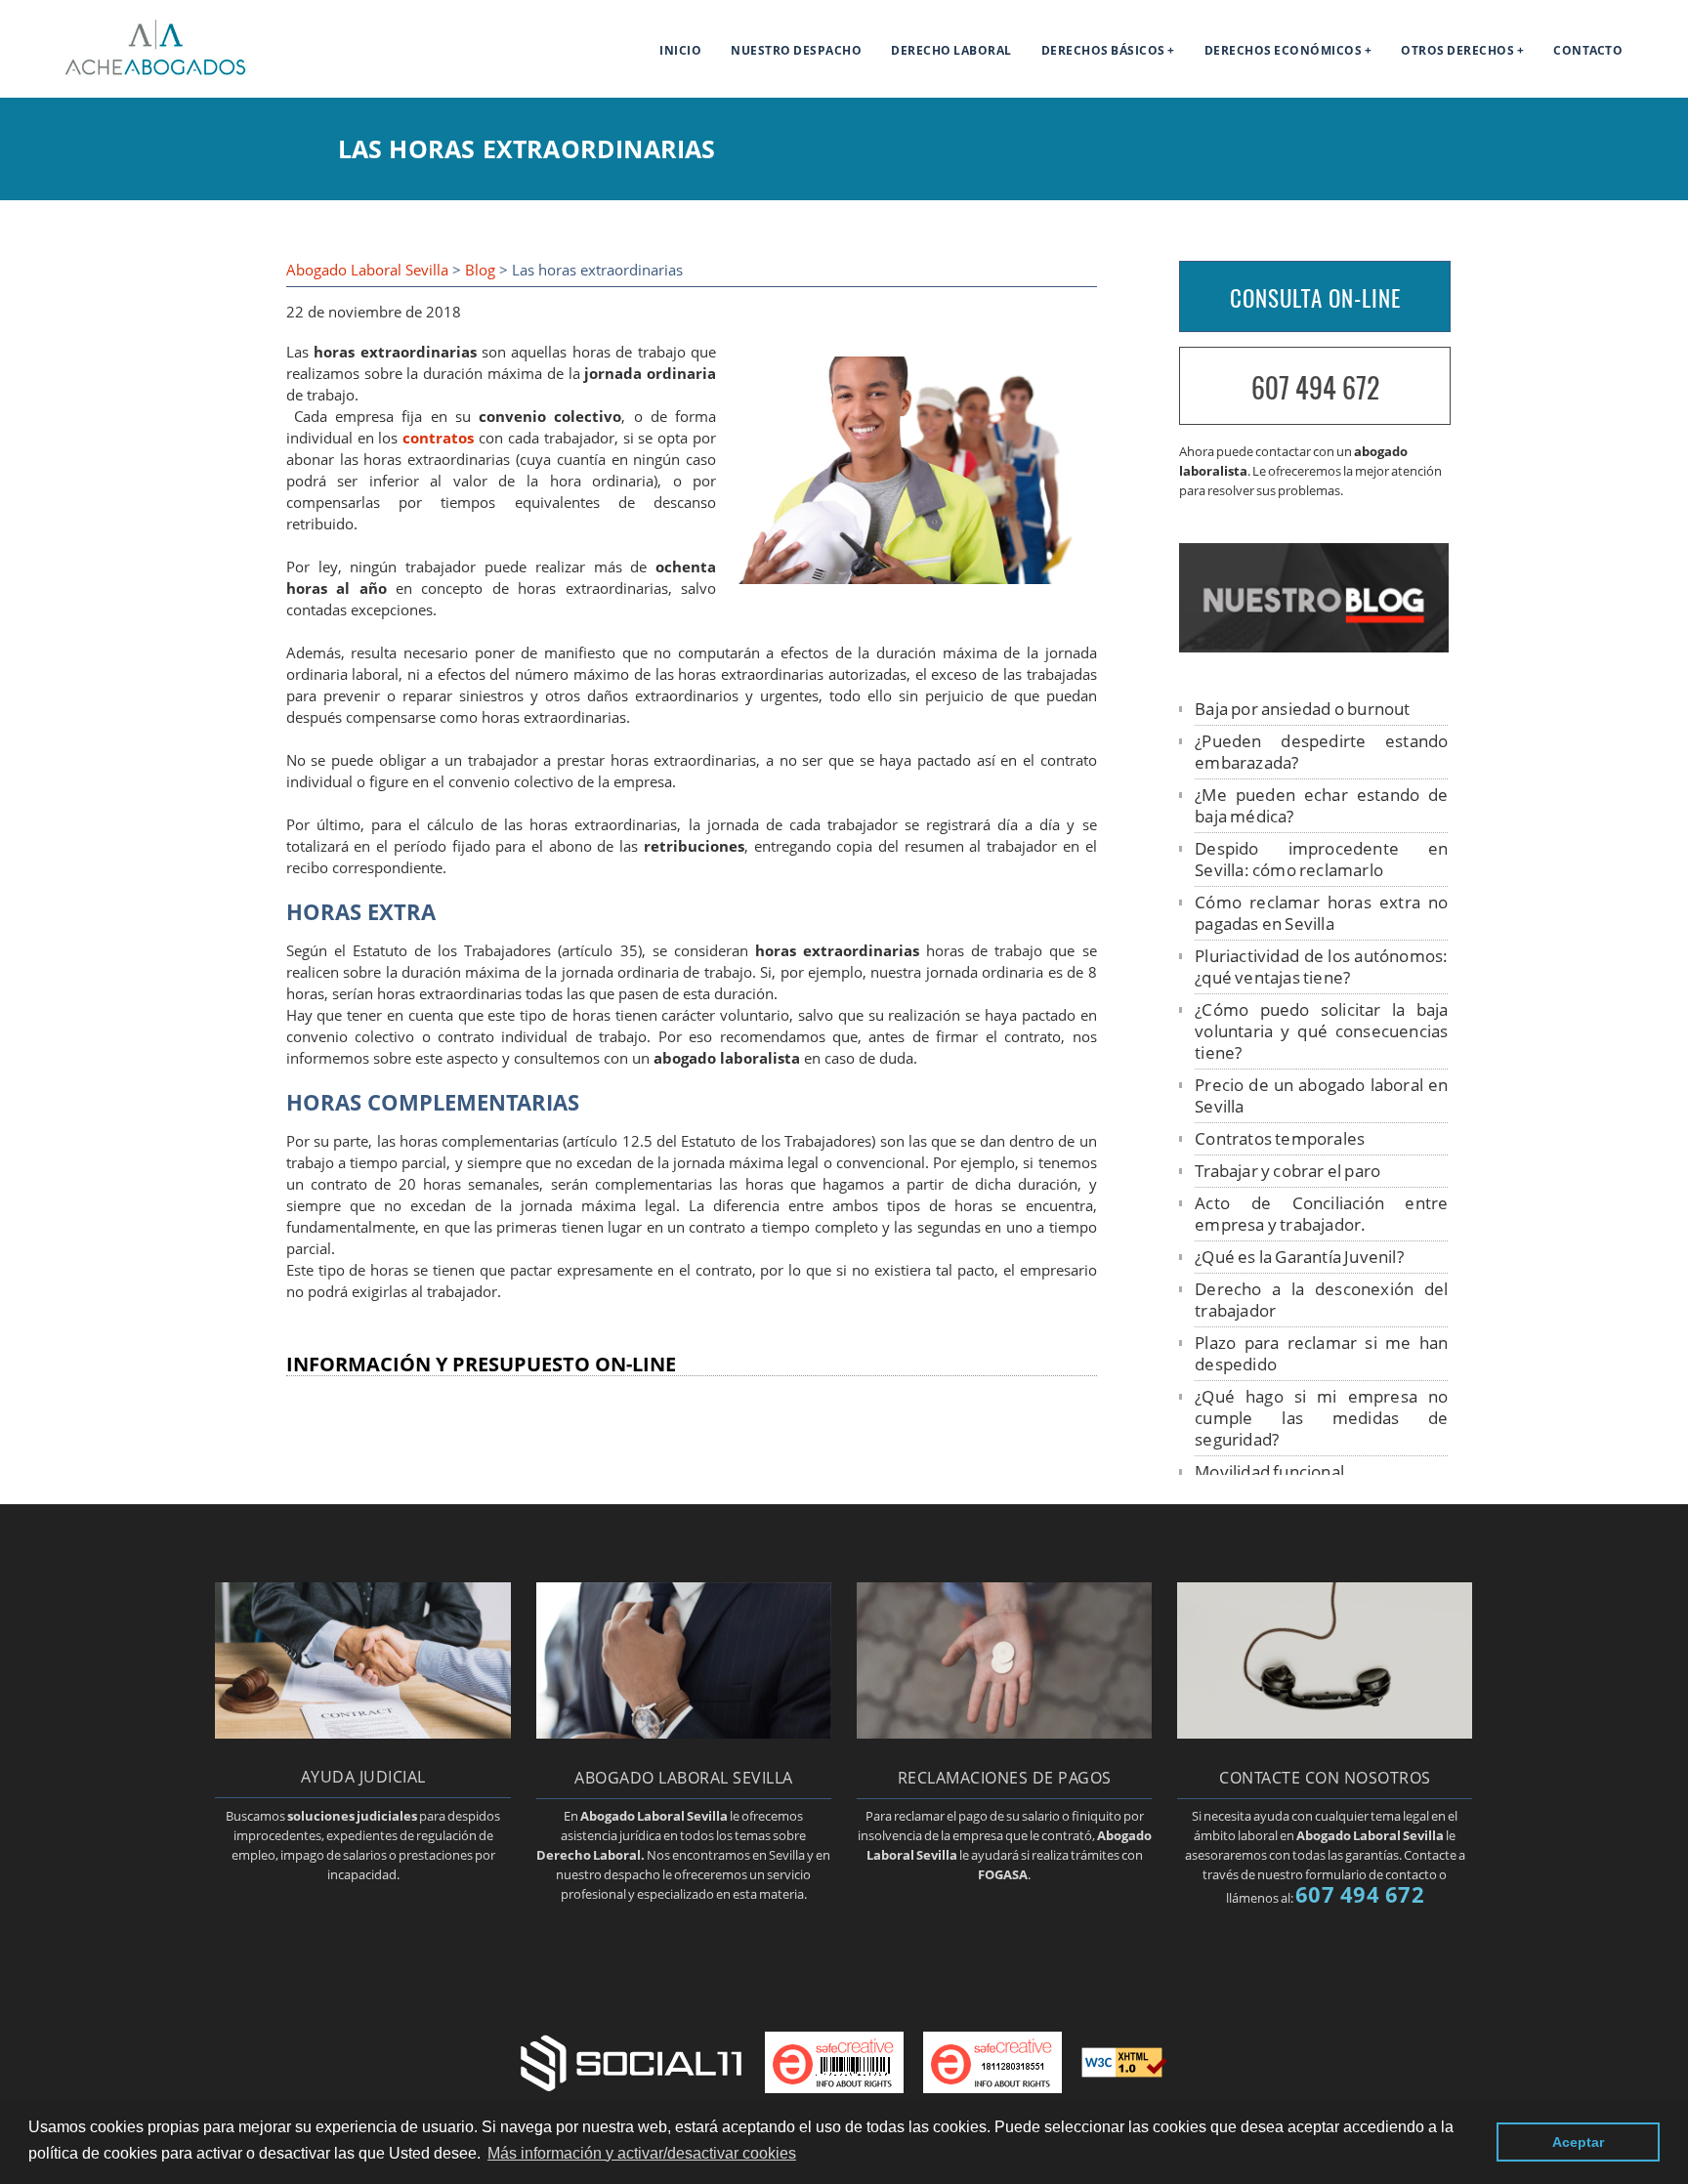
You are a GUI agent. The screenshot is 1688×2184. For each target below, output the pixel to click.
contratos (438, 438)
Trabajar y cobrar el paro (1287, 1171)
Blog (480, 270)
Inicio (680, 50)
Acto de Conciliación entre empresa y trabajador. (1321, 1214)
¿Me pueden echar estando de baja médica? (1321, 805)
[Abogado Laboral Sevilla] (132, 72)
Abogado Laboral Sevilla (367, 270)
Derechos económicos (1284, 50)
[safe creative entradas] (992, 2061)
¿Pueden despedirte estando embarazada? (1321, 752)
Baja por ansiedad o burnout (1302, 709)
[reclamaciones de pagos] (1004, 1733)
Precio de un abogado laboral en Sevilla (1321, 1095)
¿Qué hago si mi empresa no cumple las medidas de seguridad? (1321, 1418)
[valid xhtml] (1124, 2061)
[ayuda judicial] (362, 1733)
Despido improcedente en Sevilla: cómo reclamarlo (1321, 859)
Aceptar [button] (1578, 2142)
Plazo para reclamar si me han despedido (1321, 1353)
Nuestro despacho (796, 50)
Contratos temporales (1280, 1138)
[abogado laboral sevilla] (684, 1733)
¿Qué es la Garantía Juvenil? (1299, 1257)
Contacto (1588, 50)
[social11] (631, 2061)
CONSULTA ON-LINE (1315, 298)
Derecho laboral (951, 50)
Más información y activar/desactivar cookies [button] (642, 2153)
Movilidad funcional (1269, 1471)
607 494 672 (1315, 387)
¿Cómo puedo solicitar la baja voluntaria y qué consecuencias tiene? (1321, 1031)
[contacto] (1325, 1733)
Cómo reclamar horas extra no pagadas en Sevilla (1321, 913)
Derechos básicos (1103, 50)
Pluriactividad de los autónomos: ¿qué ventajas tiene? (1321, 966)
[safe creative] (834, 2061)
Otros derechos (1457, 50)
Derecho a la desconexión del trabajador (1321, 1300)
